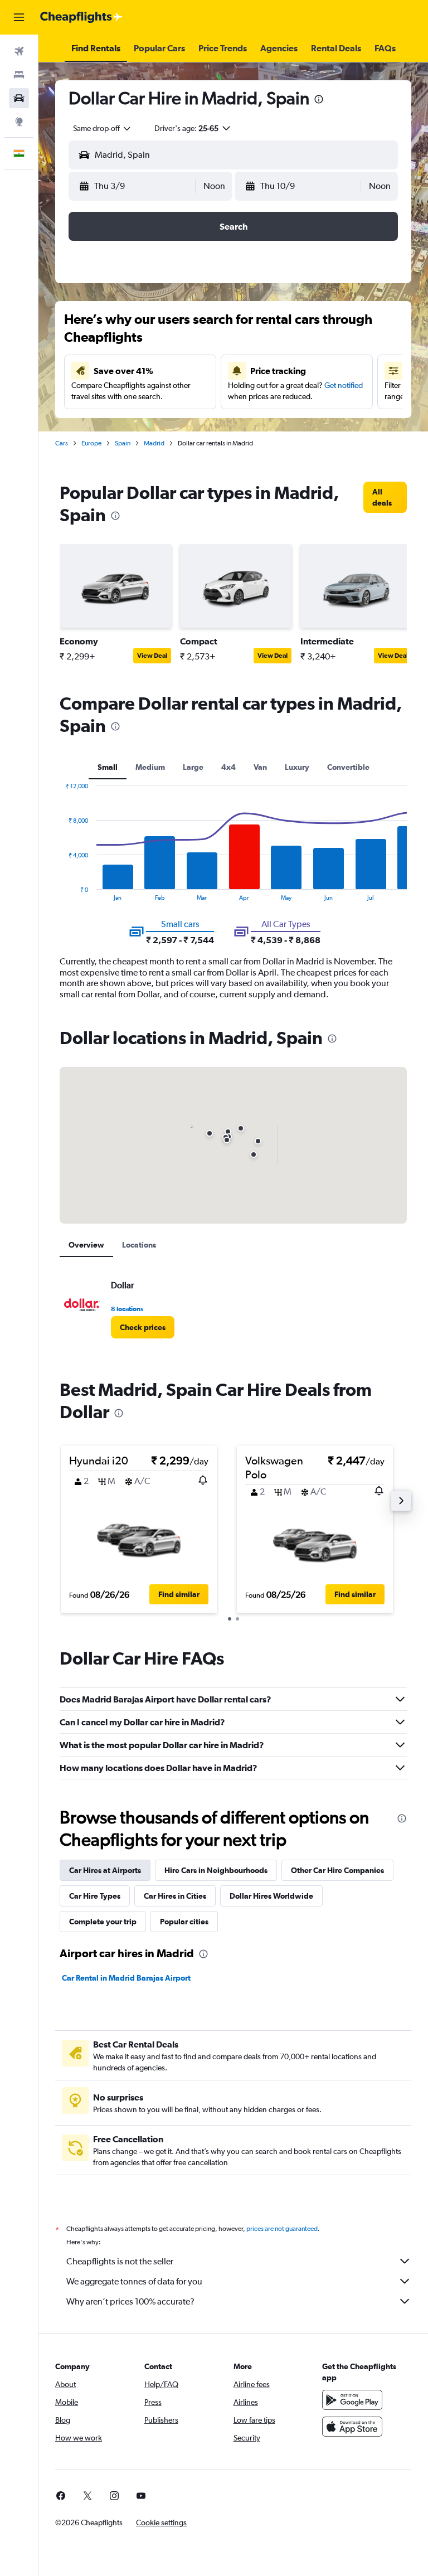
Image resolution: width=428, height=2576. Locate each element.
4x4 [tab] (228, 767)
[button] (19, 17)
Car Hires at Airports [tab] (105, 1870)
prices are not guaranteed (282, 2229)
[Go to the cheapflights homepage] (81, 17)
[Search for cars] (19, 98)
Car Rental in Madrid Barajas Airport (126, 1978)
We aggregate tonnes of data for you (134, 2281)
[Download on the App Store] (352, 2427)
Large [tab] (193, 767)
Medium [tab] (150, 767)
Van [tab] (260, 767)
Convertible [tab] (348, 767)
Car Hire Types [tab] (95, 1896)
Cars (62, 443)
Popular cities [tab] (184, 1922)
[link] (385, 497)
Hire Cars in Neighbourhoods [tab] (216, 1870)
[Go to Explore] (19, 122)
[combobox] (103, 128)
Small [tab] (108, 767)
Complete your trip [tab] (103, 1922)
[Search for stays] (19, 75)
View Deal (152, 656)
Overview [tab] (86, 1245)
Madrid (154, 443)
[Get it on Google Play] (352, 2400)
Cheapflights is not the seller (120, 2261)
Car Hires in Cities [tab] (175, 1896)
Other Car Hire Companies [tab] (337, 1870)
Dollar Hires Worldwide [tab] (271, 1896)
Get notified (344, 385)
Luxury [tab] (297, 767)
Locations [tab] (139, 1245)
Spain (123, 443)
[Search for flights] (19, 51)
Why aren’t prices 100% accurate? (130, 2301)
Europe (91, 443)
